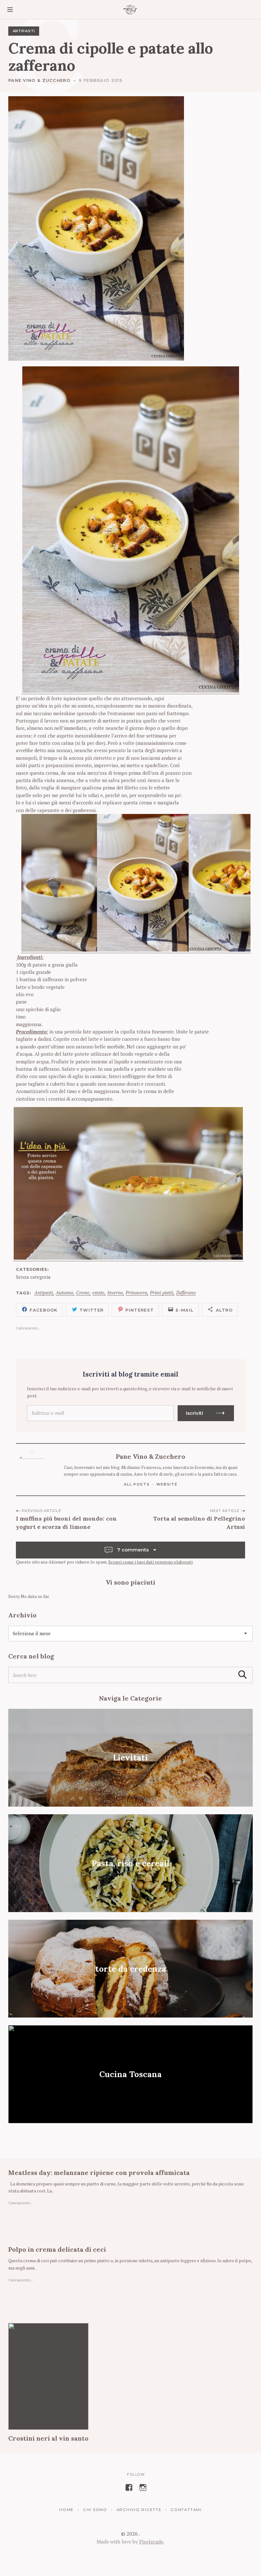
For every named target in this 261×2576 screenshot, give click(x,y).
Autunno (64, 1293)
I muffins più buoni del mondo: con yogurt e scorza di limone (66, 1523)
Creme (83, 1293)
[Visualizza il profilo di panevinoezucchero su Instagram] (143, 2487)
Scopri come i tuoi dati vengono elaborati (150, 1562)
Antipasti (24, 31)
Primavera (136, 1293)
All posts (137, 1484)
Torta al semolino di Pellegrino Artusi (199, 1523)
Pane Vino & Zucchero (39, 80)
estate (98, 1293)
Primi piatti (162, 1293)
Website (167, 1484)
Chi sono (95, 2510)
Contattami (186, 2510)
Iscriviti (194, 1413)
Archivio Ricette (139, 2510)
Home (67, 2510)
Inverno (115, 1293)
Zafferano (186, 1293)
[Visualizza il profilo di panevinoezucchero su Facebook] (129, 2487)
